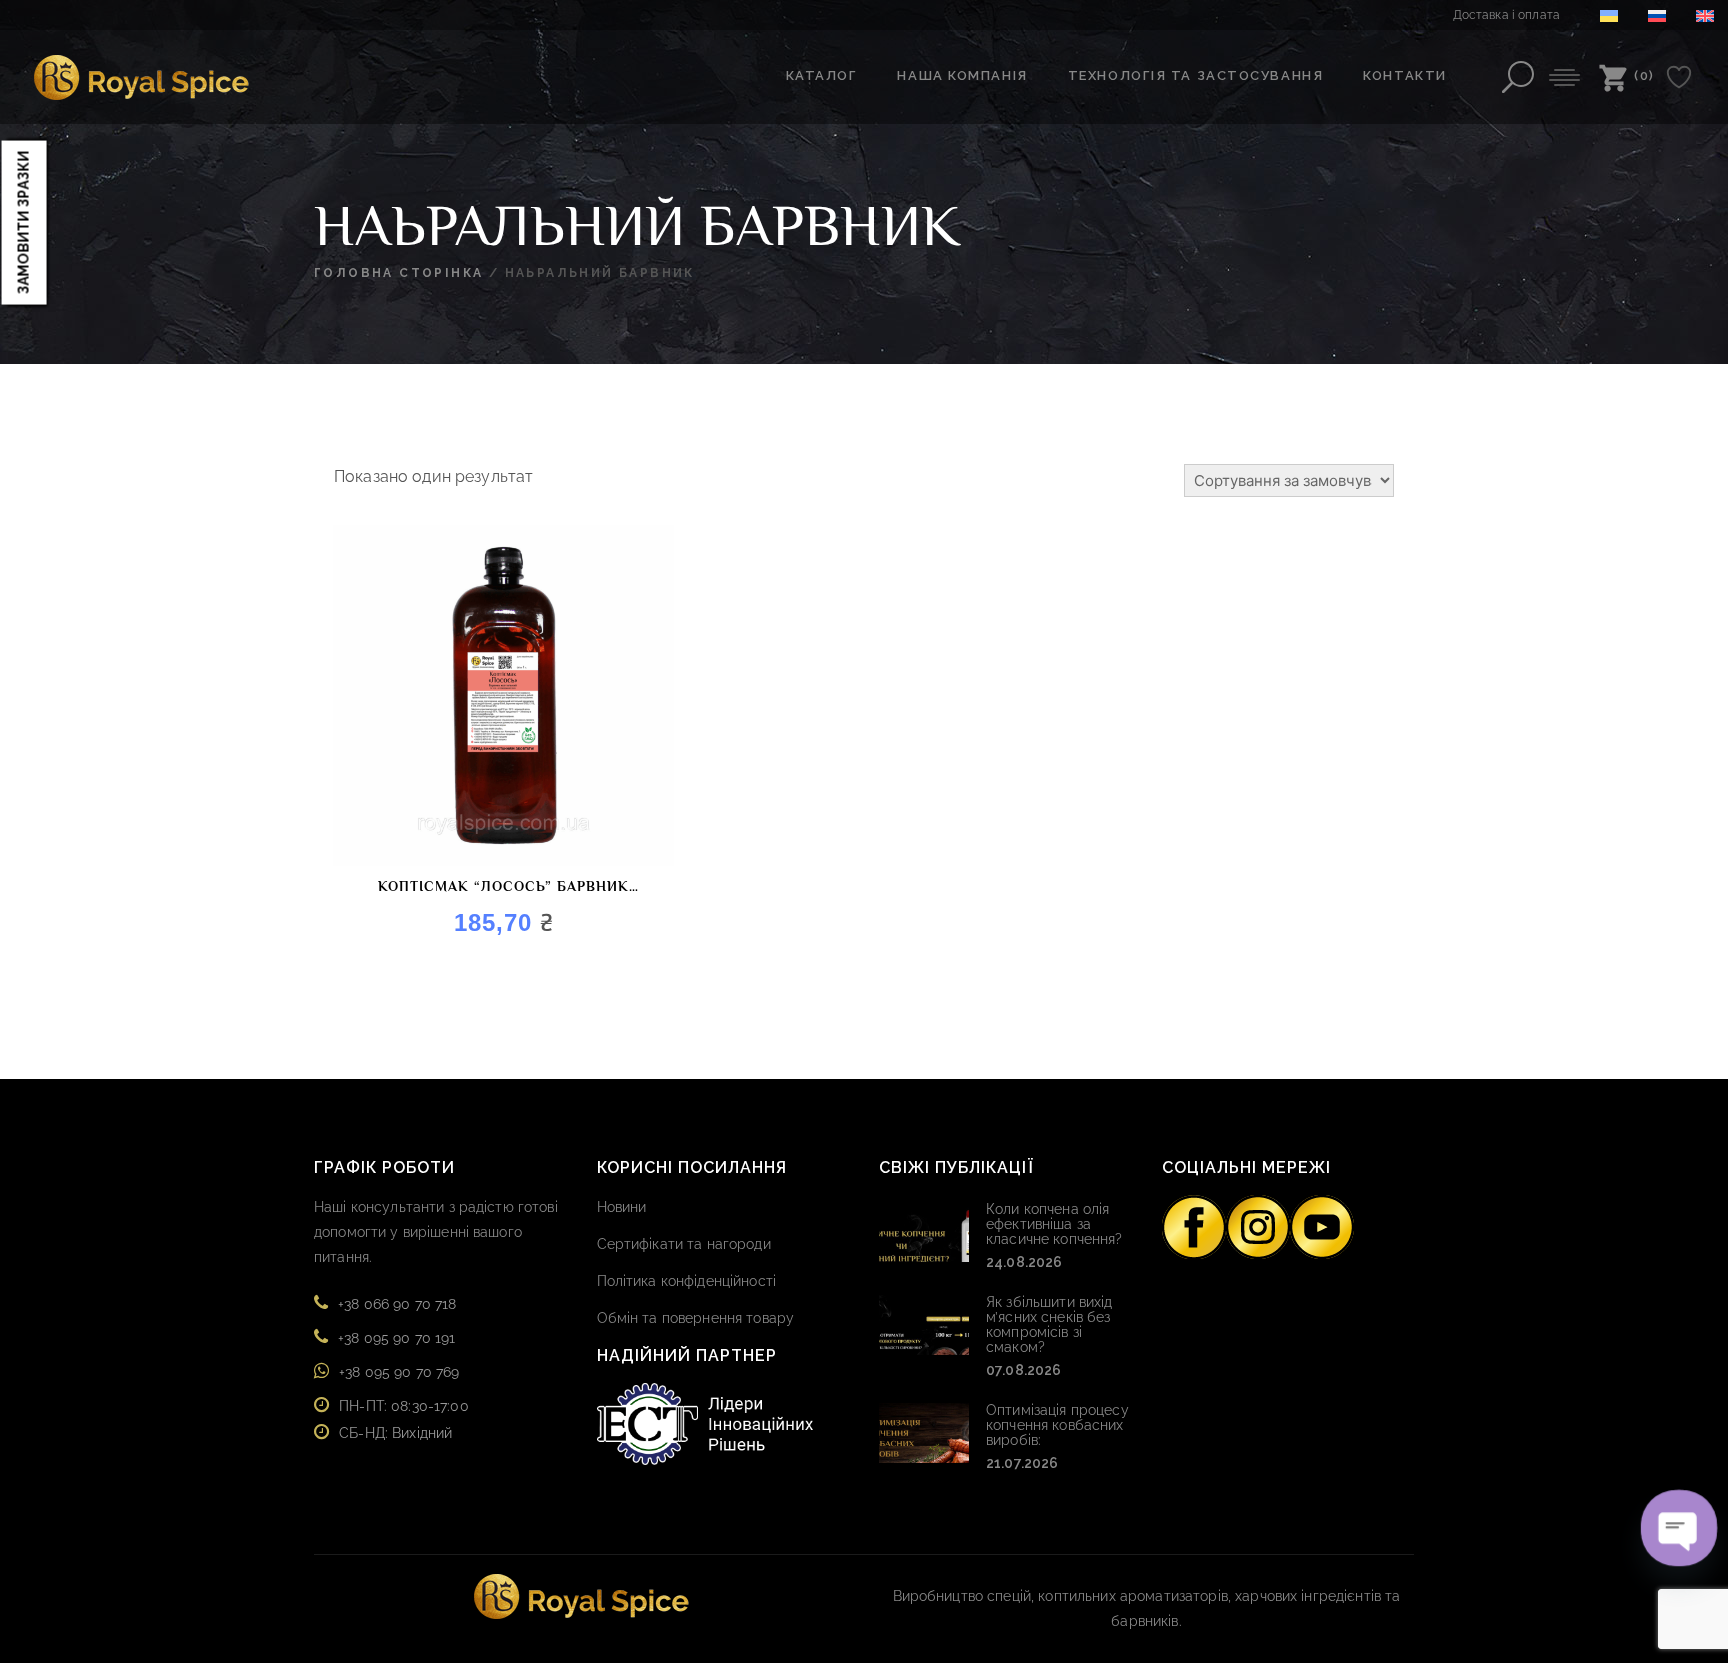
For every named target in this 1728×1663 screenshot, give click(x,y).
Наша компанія (962, 75)
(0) (1644, 75)
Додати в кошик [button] (361, 805)
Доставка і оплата (1506, 15)
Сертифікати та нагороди (684, 1244)
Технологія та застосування (1196, 75)
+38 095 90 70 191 (396, 1338)
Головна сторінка (398, 273)
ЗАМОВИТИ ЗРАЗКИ (24, 222)
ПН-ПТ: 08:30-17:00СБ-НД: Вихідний (404, 1419)
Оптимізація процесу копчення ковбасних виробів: (1057, 1425)
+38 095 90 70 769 (399, 1372)
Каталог (822, 75)
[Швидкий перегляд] (400, 805)
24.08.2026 (1024, 1262)
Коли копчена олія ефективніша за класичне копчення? (1054, 1224)
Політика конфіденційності (687, 1281)
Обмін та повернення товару (696, 1318)
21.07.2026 (1022, 1463)
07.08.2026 (1023, 1370)
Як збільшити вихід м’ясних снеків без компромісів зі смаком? (1049, 1324)
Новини (622, 1207)
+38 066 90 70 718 (397, 1304)
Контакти (1404, 75)
